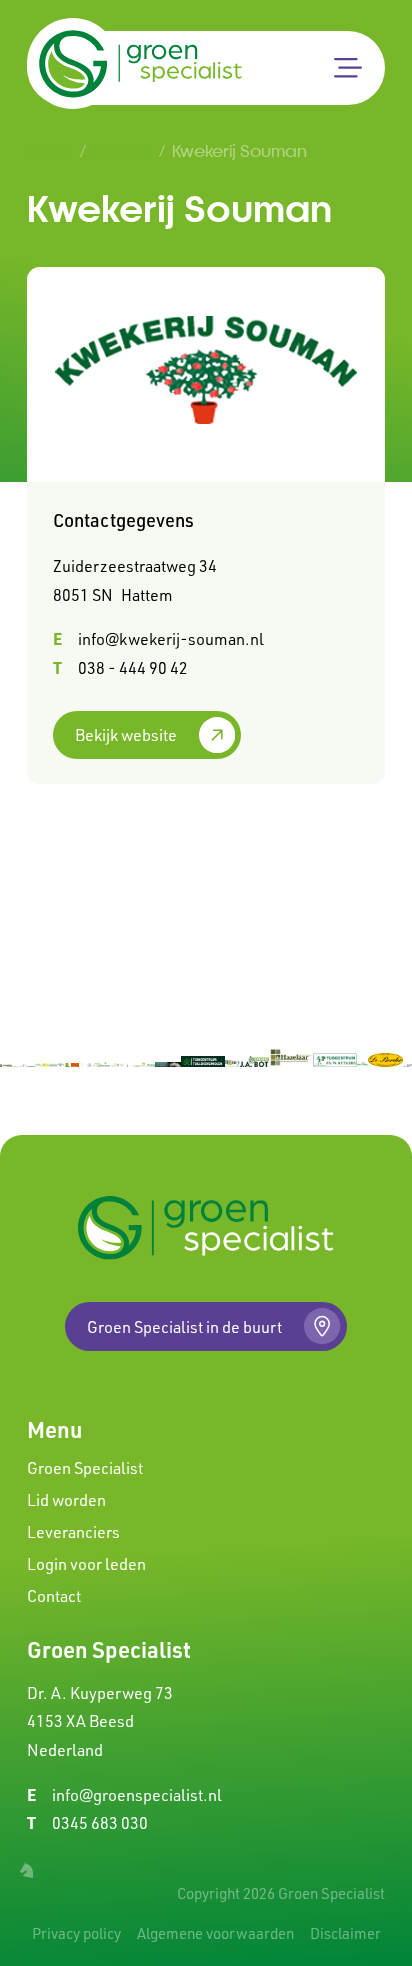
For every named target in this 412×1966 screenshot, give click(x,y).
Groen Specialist (85, 1468)
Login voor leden (86, 1564)
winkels (122, 150)
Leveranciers (73, 1532)
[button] (348, 68)
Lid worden (66, 1500)
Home (50, 150)
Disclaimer (345, 1933)
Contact (54, 1596)
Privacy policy (76, 1933)
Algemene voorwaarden (215, 1933)
